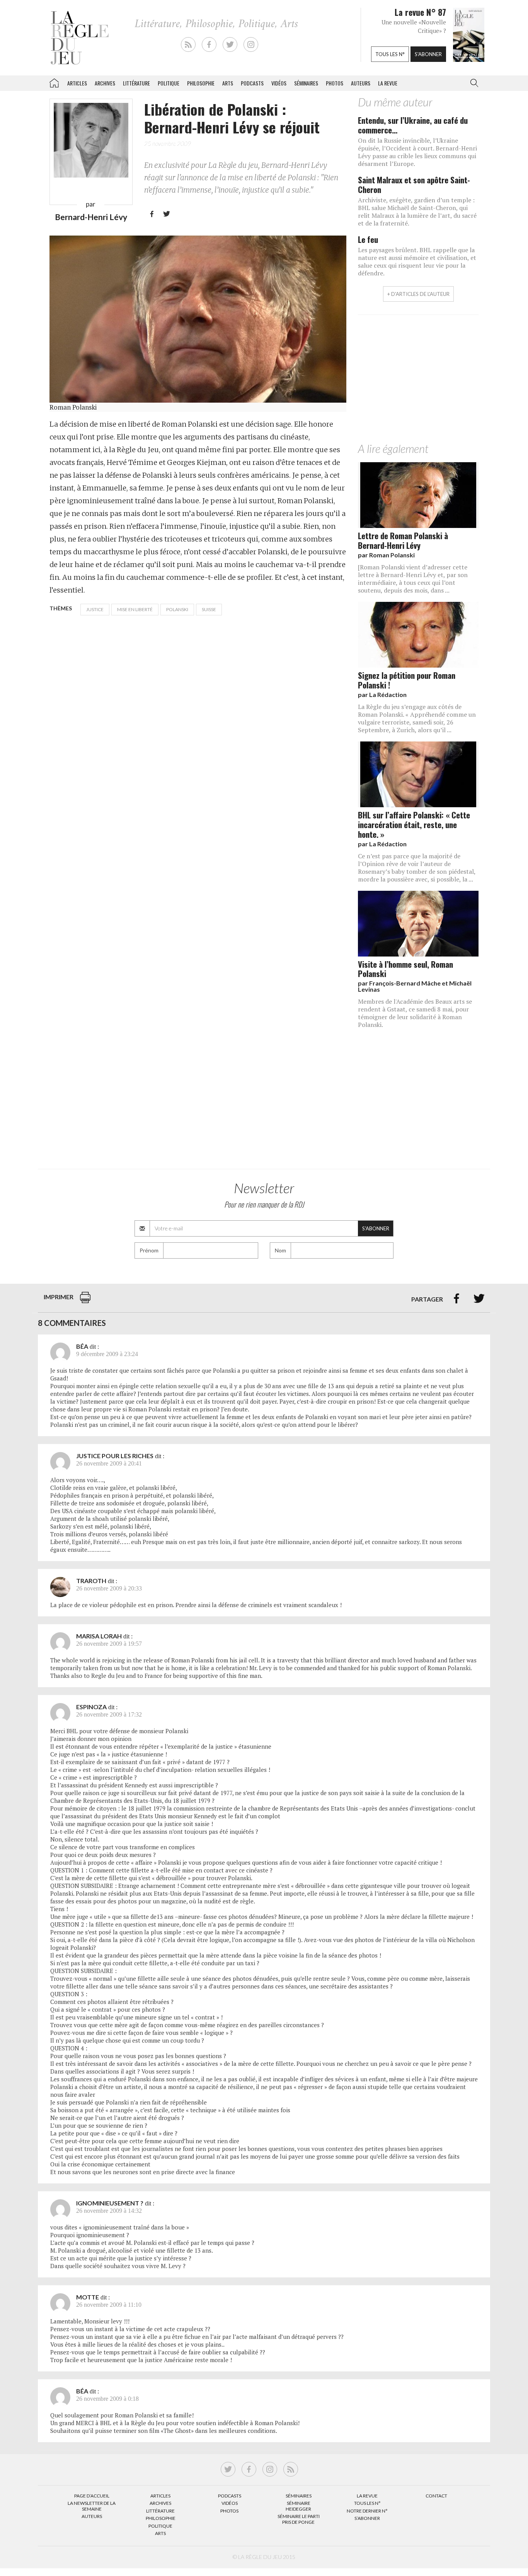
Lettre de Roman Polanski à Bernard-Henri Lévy (403, 540)
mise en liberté (135, 609)
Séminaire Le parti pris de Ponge (299, 2519)
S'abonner (428, 54)
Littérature (136, 83)
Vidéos (279, 83)
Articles (77, 83)
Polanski (177, 609)
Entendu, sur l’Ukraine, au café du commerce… (413, 125)
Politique (169, 83)
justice (95, 609)
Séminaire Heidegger (298, 2506)
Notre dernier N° (367, 2511)
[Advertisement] (418, 381)
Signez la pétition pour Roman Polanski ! (407, 680)
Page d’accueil (92, 2496)
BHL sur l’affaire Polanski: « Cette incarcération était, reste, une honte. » (414, 824)
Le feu (368, 239)
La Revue (367, 2496)
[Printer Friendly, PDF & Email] (85, 1301)
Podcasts (252, 83)
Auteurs (361, 83)
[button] (473, 83)
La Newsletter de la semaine (92, 2506)
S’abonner (367, 2518)
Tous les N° (367, 2503)
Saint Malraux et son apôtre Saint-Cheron (414, 184)
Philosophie (201, 83)
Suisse (209, 609)
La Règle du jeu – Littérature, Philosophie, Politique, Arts (54, 82)
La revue (388, 83)
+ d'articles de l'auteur (418, 294)
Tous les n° (390, 54)
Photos (335, 83)
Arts (228, 83)
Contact (436, 2496)
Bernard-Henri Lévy (91, 217)
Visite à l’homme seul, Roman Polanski (405, 969)
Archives (105, 83)
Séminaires (306, 83)
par (386, 555)
